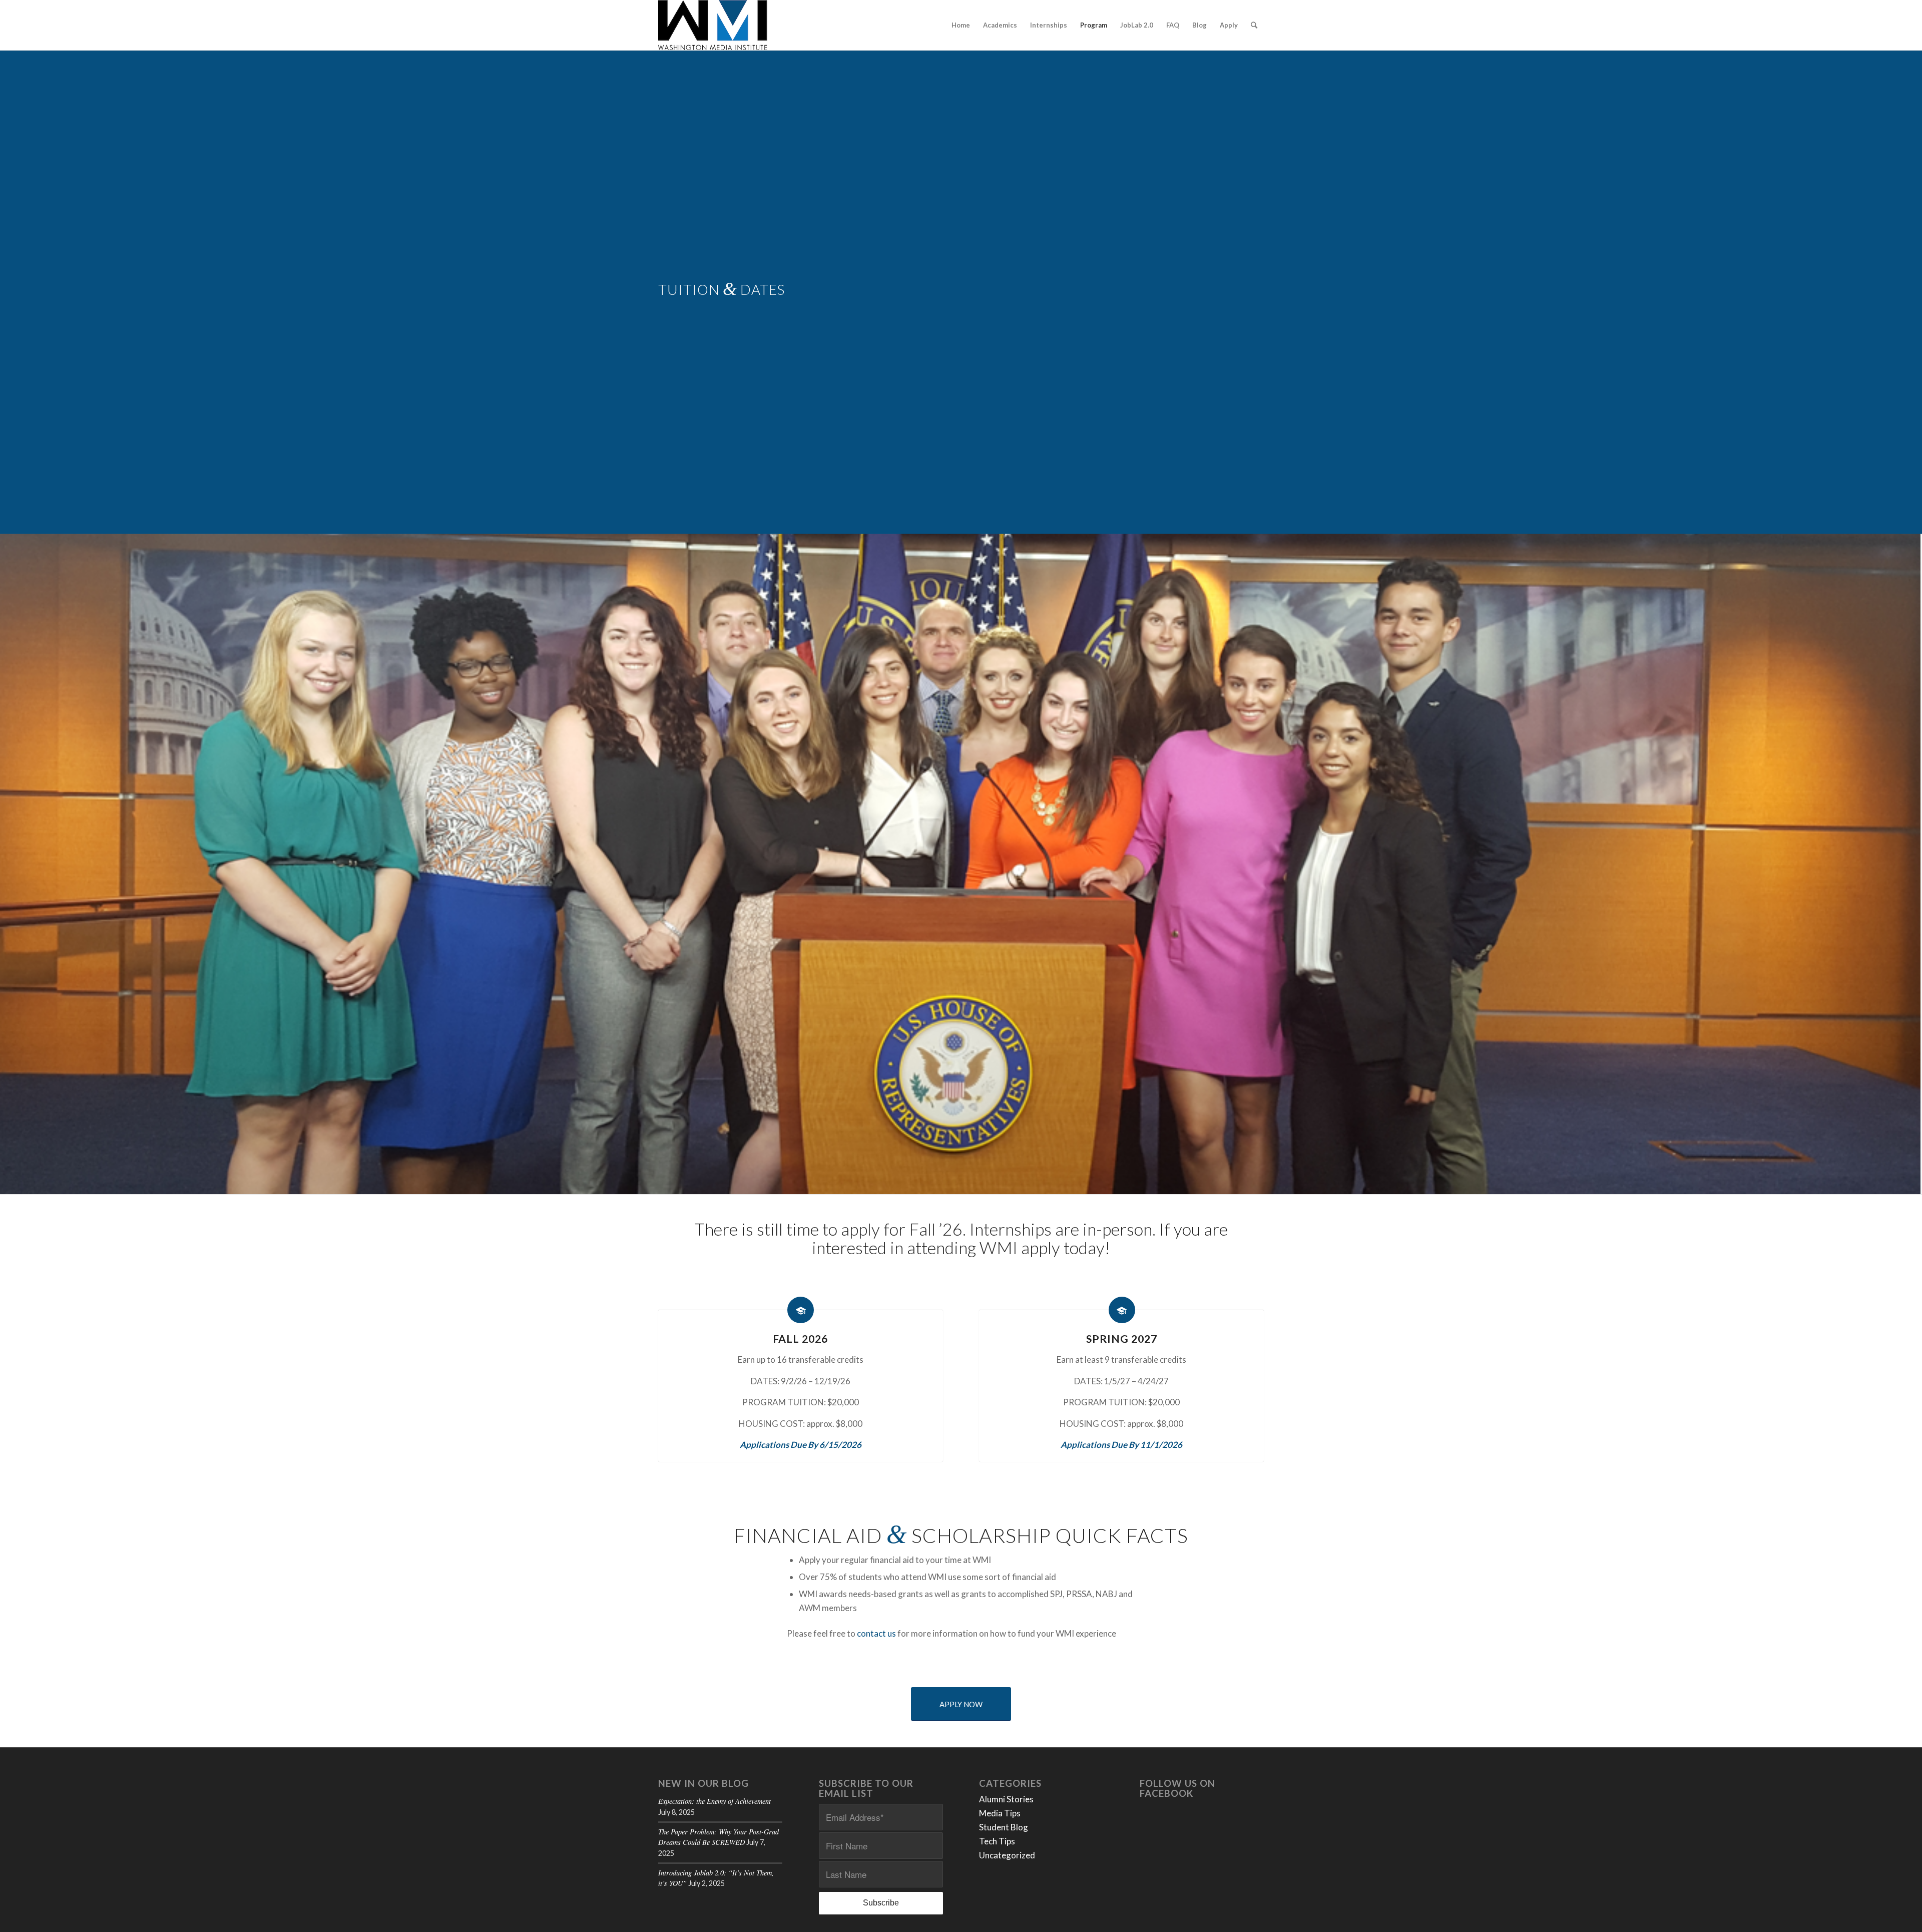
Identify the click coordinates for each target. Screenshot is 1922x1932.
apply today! (1066, 1247)
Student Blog (1004, 1827)
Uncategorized (1007, 1855)
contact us (876, 1633)
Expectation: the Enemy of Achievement (714, 1801)
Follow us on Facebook (1177, 1789)
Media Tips (1000, 1813)
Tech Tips (997, 1841)
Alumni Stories (1006, 1799)
